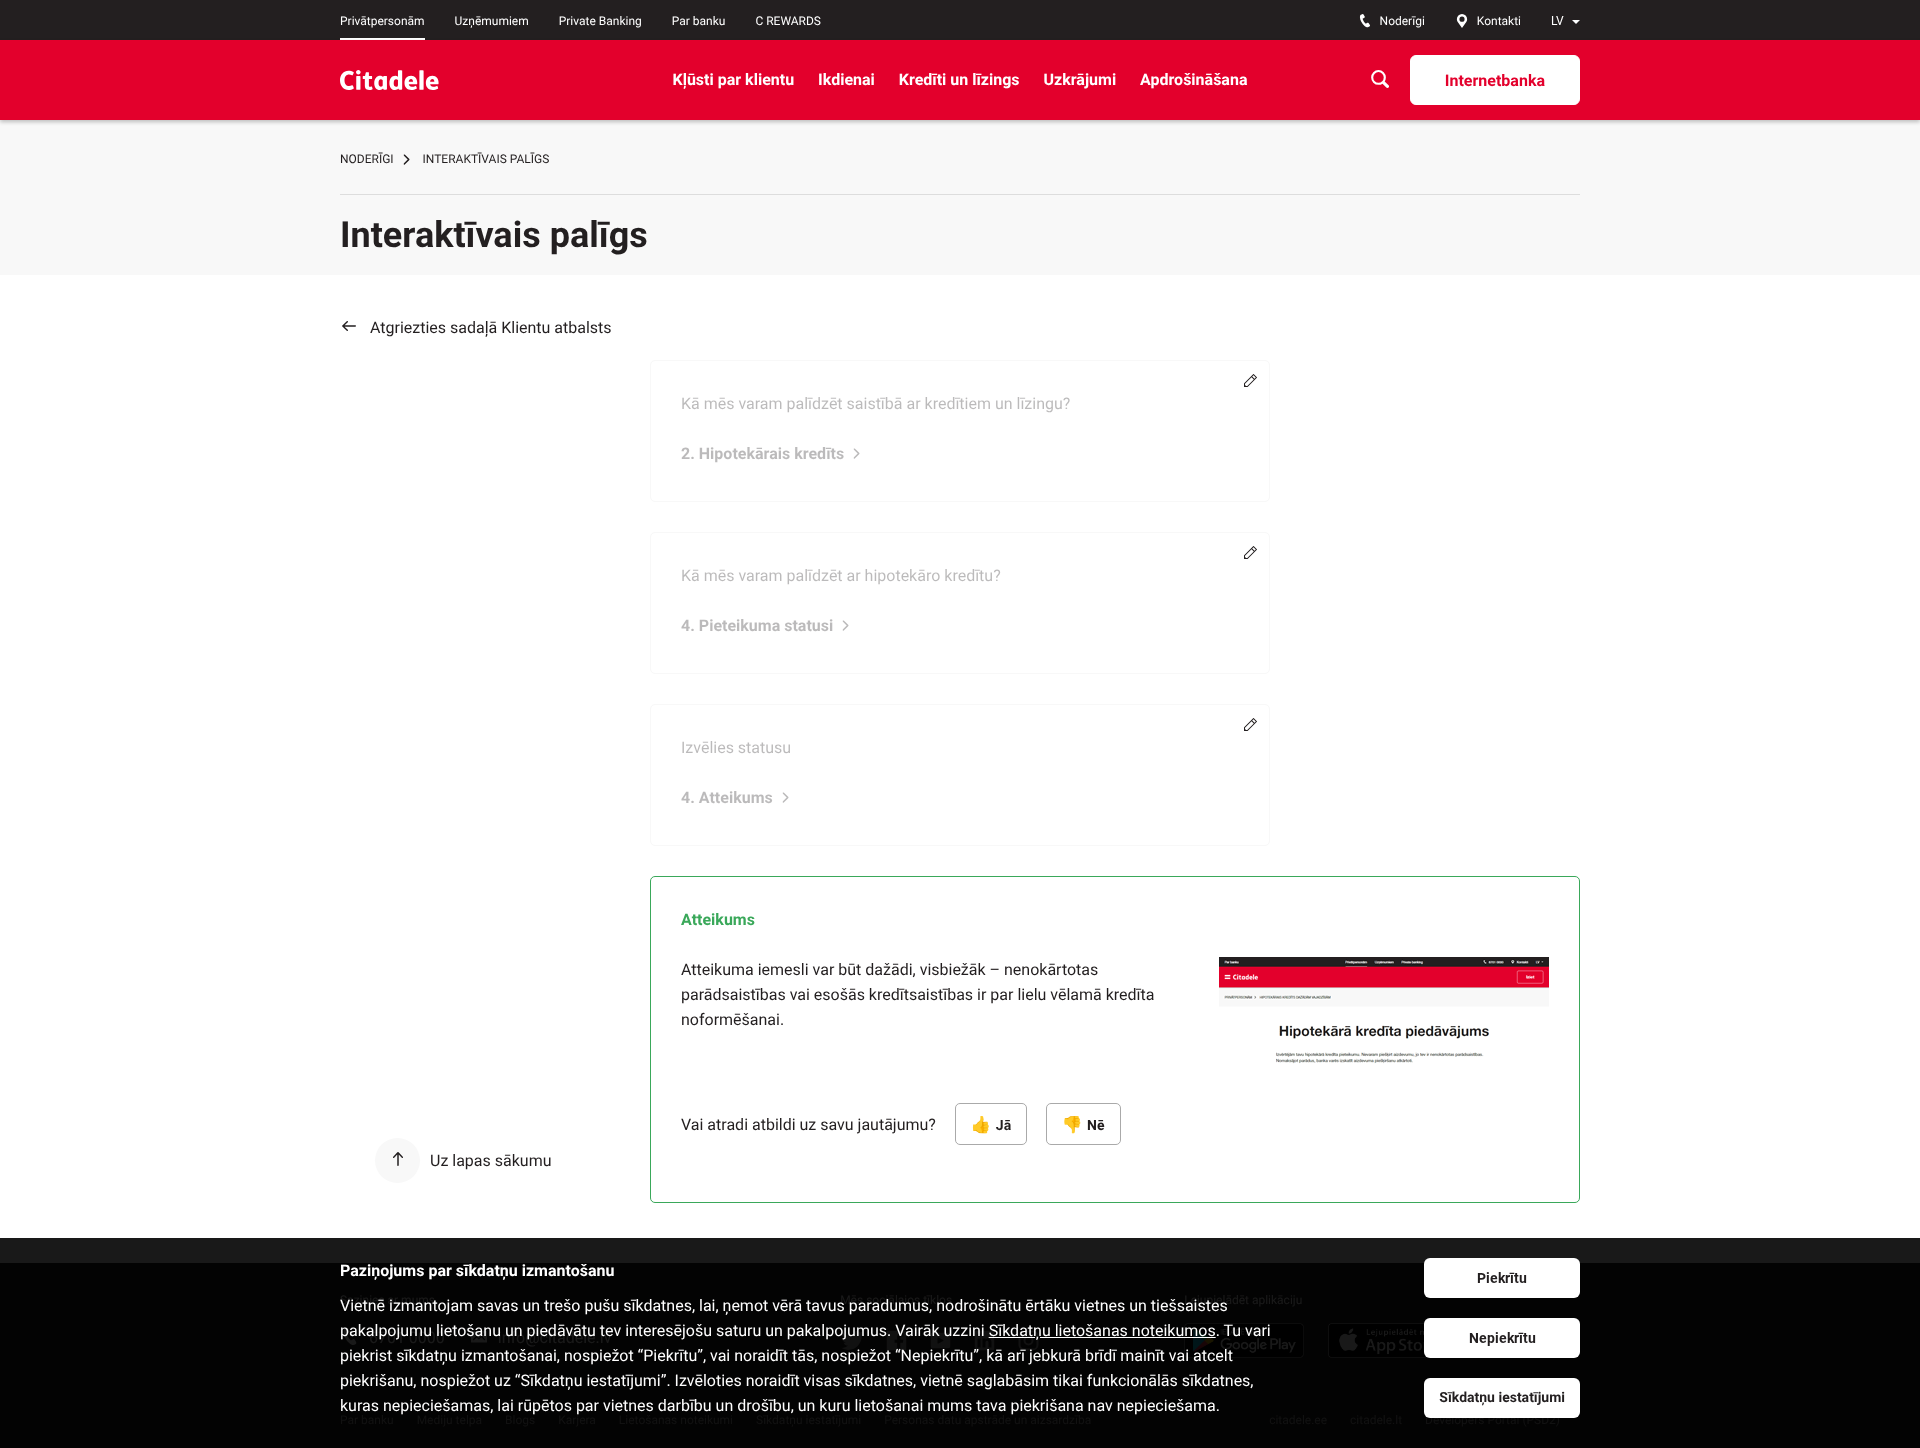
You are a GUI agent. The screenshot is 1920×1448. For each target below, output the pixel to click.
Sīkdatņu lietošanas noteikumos (1102, 1330)
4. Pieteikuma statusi (757, 625)
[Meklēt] (1380, 79)
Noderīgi (367, 159)
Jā (1003, 1126)
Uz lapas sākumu (490, 1160)
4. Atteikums (727, 797)
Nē (1095, 1126)
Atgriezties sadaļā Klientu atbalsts (491, 327)
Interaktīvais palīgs (486, 159)
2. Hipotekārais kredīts (762, 453)
